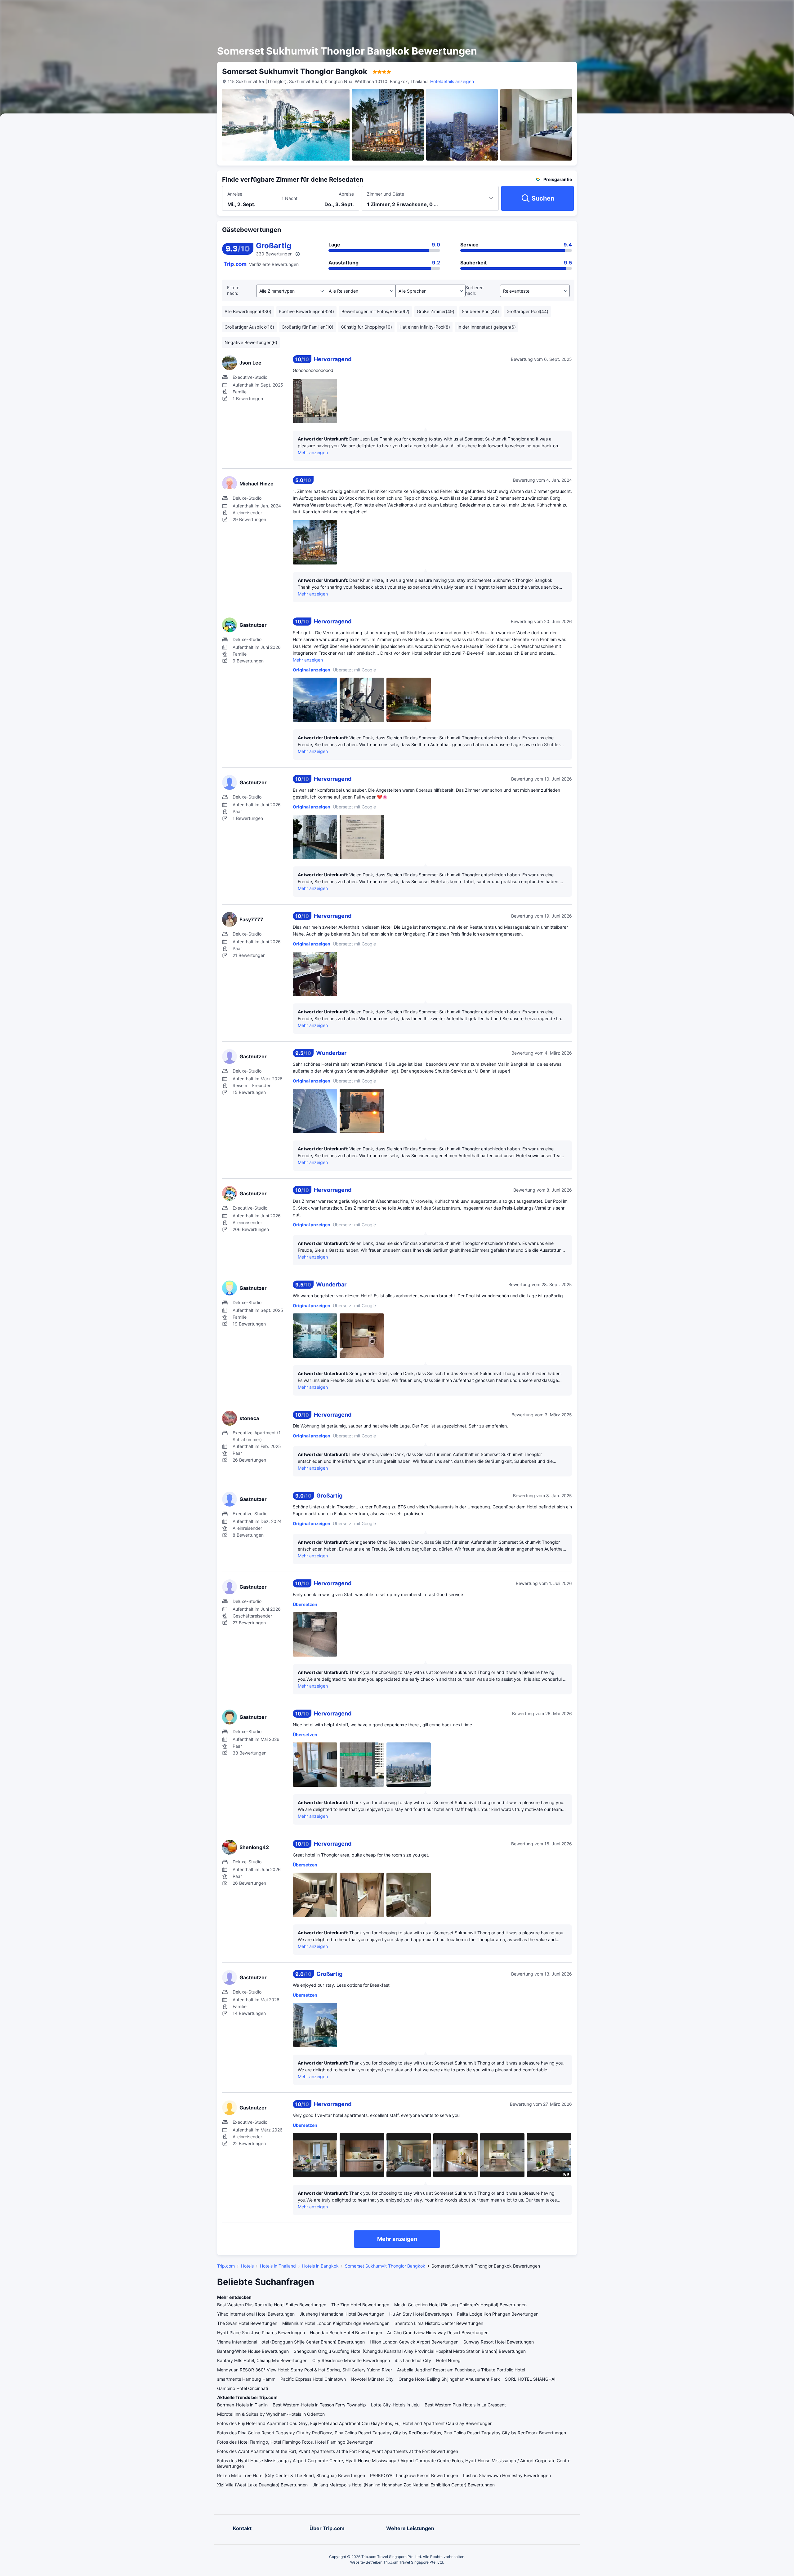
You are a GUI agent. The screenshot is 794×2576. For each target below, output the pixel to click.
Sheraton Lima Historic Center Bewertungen (439, 2323)
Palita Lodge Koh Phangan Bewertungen (498, 2314)
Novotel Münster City (372, 2379)
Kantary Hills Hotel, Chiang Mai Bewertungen (262, 2360)
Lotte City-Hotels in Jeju (395, 2405)
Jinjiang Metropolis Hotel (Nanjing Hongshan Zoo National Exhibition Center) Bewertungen (404, 2485)
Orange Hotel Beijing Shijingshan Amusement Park (449, 2379)
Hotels (247, 2266)
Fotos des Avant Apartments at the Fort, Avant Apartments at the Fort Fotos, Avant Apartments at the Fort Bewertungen (338, 2451)
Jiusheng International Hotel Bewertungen (342, 2314)
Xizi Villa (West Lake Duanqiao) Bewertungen (262, 2485)
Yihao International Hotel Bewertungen (256, 2314)
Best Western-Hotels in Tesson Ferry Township (319, 2405)
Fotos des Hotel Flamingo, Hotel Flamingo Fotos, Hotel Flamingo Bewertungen (295, 2442)
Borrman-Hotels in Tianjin (242, 2405)
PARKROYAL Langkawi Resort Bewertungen (414, 2475)
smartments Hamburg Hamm (246, 2379)
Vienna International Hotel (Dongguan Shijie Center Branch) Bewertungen (291, 2342)
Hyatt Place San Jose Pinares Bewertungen (261, 2333)
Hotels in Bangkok (320, 2266)
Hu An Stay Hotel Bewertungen (421, 2314)
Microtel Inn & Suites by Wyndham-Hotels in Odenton (271, 2414)
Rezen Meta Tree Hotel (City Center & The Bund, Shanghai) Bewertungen (291, 2475)
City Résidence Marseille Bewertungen (351, 2360)
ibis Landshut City (413, 2360)
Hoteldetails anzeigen (452, 81)
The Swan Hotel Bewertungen (247, 2323)
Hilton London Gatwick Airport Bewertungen (414, 2342)
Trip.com (226, 2266)
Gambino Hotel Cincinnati (243, 2388)
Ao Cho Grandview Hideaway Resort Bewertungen (438, 2333)
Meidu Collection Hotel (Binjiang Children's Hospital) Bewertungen (460, 2305)
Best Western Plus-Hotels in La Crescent (465, 2405)
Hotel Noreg (448, 2360)
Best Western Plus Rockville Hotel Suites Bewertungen (272, 2305)
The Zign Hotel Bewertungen (360, 2305)
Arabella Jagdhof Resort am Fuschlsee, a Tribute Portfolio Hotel (461, 2370)
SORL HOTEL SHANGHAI (530, 2379)
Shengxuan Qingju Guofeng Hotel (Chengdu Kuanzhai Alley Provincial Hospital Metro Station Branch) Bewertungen (410, 2351)
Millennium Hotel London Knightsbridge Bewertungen (336, 2323)
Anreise (235, 194)
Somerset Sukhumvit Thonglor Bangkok (385, 2266)
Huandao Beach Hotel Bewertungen (346, 2333)
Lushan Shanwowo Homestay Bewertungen (507, 2475)
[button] (642, 10)
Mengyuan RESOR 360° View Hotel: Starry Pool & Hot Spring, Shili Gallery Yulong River (305, 2370)
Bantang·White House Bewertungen (253, 2351)
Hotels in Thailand (278, 2266)
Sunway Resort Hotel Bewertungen (499, 2342)
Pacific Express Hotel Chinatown (313, 2379)
